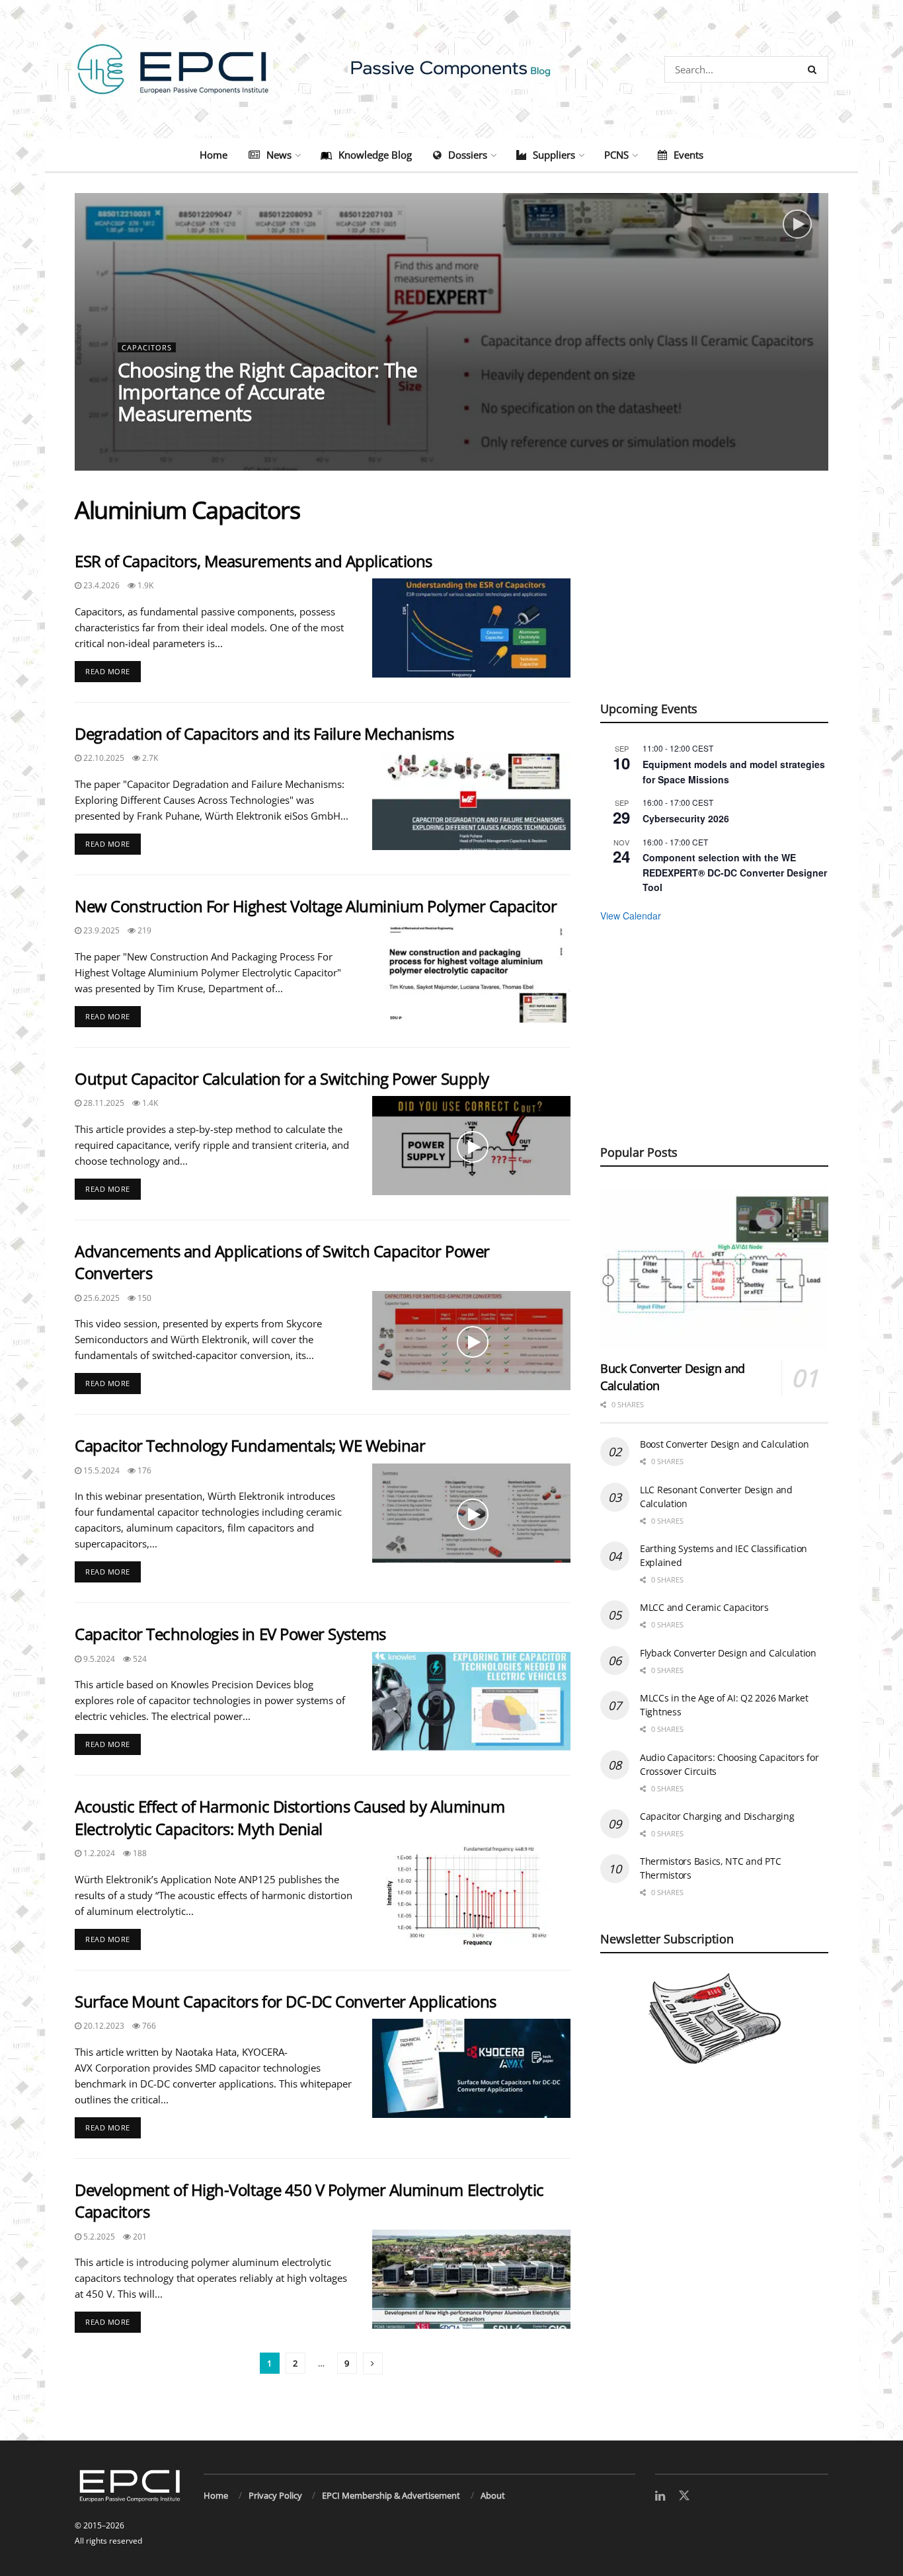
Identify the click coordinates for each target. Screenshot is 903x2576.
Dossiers (468, 155)
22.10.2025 (103, 758)
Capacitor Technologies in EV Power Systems (230, 1634)
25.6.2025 (100, 1298)
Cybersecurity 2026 (686, 818)
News (279, 155)
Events (688, 155)
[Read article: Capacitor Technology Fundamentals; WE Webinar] (471, 1513)
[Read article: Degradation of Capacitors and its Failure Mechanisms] (471, 800)
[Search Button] (815, 69)
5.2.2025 (98, 2237)
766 (148, 2026)
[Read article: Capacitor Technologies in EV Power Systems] (471, 1701)
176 (143, 1470)
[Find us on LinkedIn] (660, 2496)
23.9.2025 (100, 930)
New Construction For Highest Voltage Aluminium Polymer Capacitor (316, 906)
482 (182, 440)
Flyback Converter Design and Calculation (728, 1653)
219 (143, 930)
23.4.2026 (100, 585)
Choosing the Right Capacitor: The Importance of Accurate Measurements (267, 392)
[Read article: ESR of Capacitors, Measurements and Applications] (471, 628)
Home (214, 155)
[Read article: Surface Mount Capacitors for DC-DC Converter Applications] (471, 2068)
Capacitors (147, 347)
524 (139, 1659)
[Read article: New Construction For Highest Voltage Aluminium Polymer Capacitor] (471, 973)
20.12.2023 (103, 2026)
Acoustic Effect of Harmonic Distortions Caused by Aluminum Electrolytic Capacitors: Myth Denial (290, 1817)
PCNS (616, 155)
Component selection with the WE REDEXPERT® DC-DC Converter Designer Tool (735, 872)
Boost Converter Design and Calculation (724, 1444)
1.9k (144, 585)
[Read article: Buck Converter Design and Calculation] (714, 1268)
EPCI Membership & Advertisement (391, 2495)
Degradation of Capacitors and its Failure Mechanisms (264, 733)
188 (139, 1853)
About (493, 2495)
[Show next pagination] (373, 2363)
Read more (113, 669)
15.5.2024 (100, 1470)
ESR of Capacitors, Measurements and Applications (254, 561)
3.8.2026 (141, 440)
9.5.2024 (98, 1659)
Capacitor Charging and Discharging (717, 1816)
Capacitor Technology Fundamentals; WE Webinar (250, 1445)
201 (139, 2237)
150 (143, 1298)
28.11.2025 (103, 1103)
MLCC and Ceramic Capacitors (704, 1607)
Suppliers (554, 155)
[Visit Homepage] (451, 69)
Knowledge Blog (375, 155)
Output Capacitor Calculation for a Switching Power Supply (282, 1078)
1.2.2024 (98, 1853)
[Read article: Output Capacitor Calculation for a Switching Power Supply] (471, 1146)
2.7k (149, 758)
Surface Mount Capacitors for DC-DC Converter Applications (286, 2001)
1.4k (149, 1103)
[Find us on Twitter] (684, 2496)
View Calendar (631, 916)
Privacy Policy (275, 2495)
